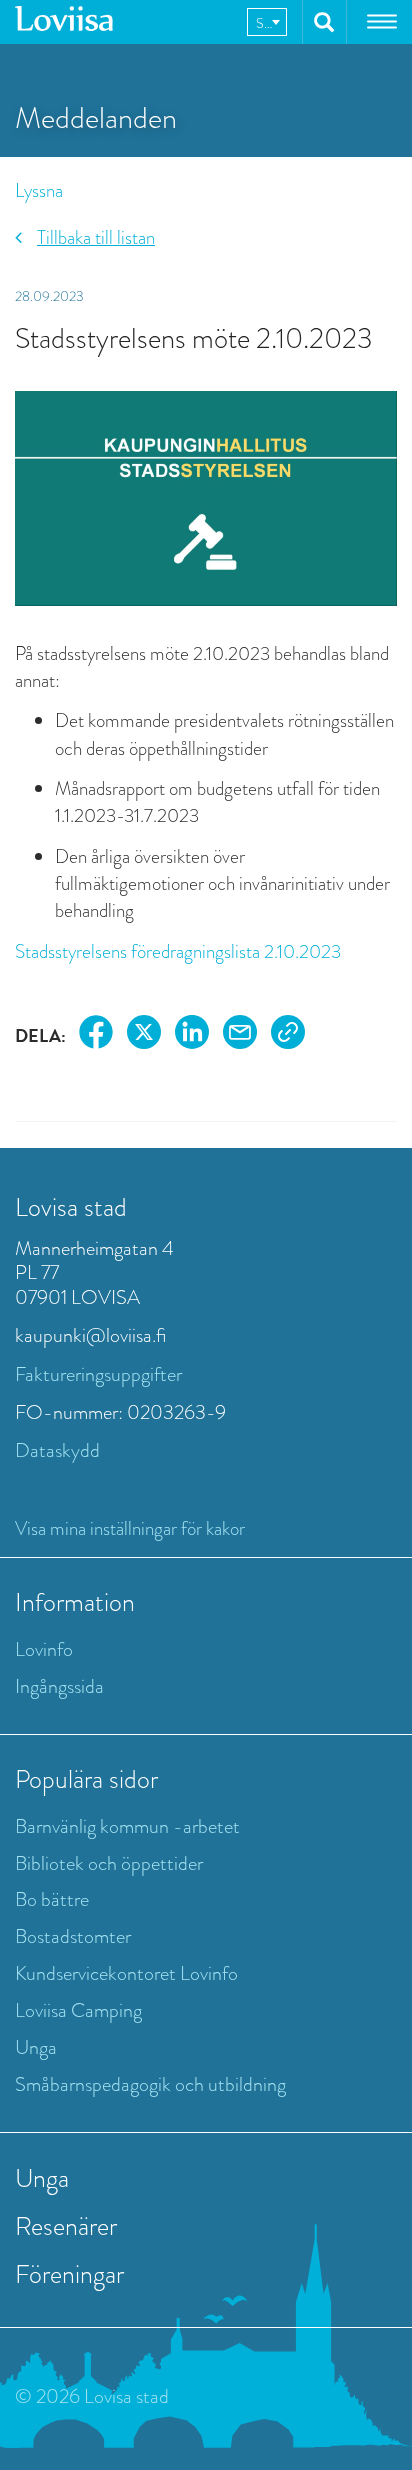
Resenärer (66, 2226)
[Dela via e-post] (240, 1035)
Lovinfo (44, 1649)
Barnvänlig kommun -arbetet (127, 1826)
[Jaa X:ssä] (144, 1035)
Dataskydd (57, 1450)
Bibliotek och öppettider (109, 1863)
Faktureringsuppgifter (98, 1374)
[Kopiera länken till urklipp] (288, 1035)
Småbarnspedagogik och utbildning (150, 2084)
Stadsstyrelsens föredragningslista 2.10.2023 (178, 951)
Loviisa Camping (78, 2010)
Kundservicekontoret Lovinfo (126, 1973)
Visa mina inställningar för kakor (130, 1528)
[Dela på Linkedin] (192, 1035)
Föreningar (69, 2274)
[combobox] (267, 22)
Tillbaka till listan (96, 237)
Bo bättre (52, 1899)
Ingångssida (59, 1686)
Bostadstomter (73, 1936)
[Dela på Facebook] (96, 1035)
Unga (36, 2047)
